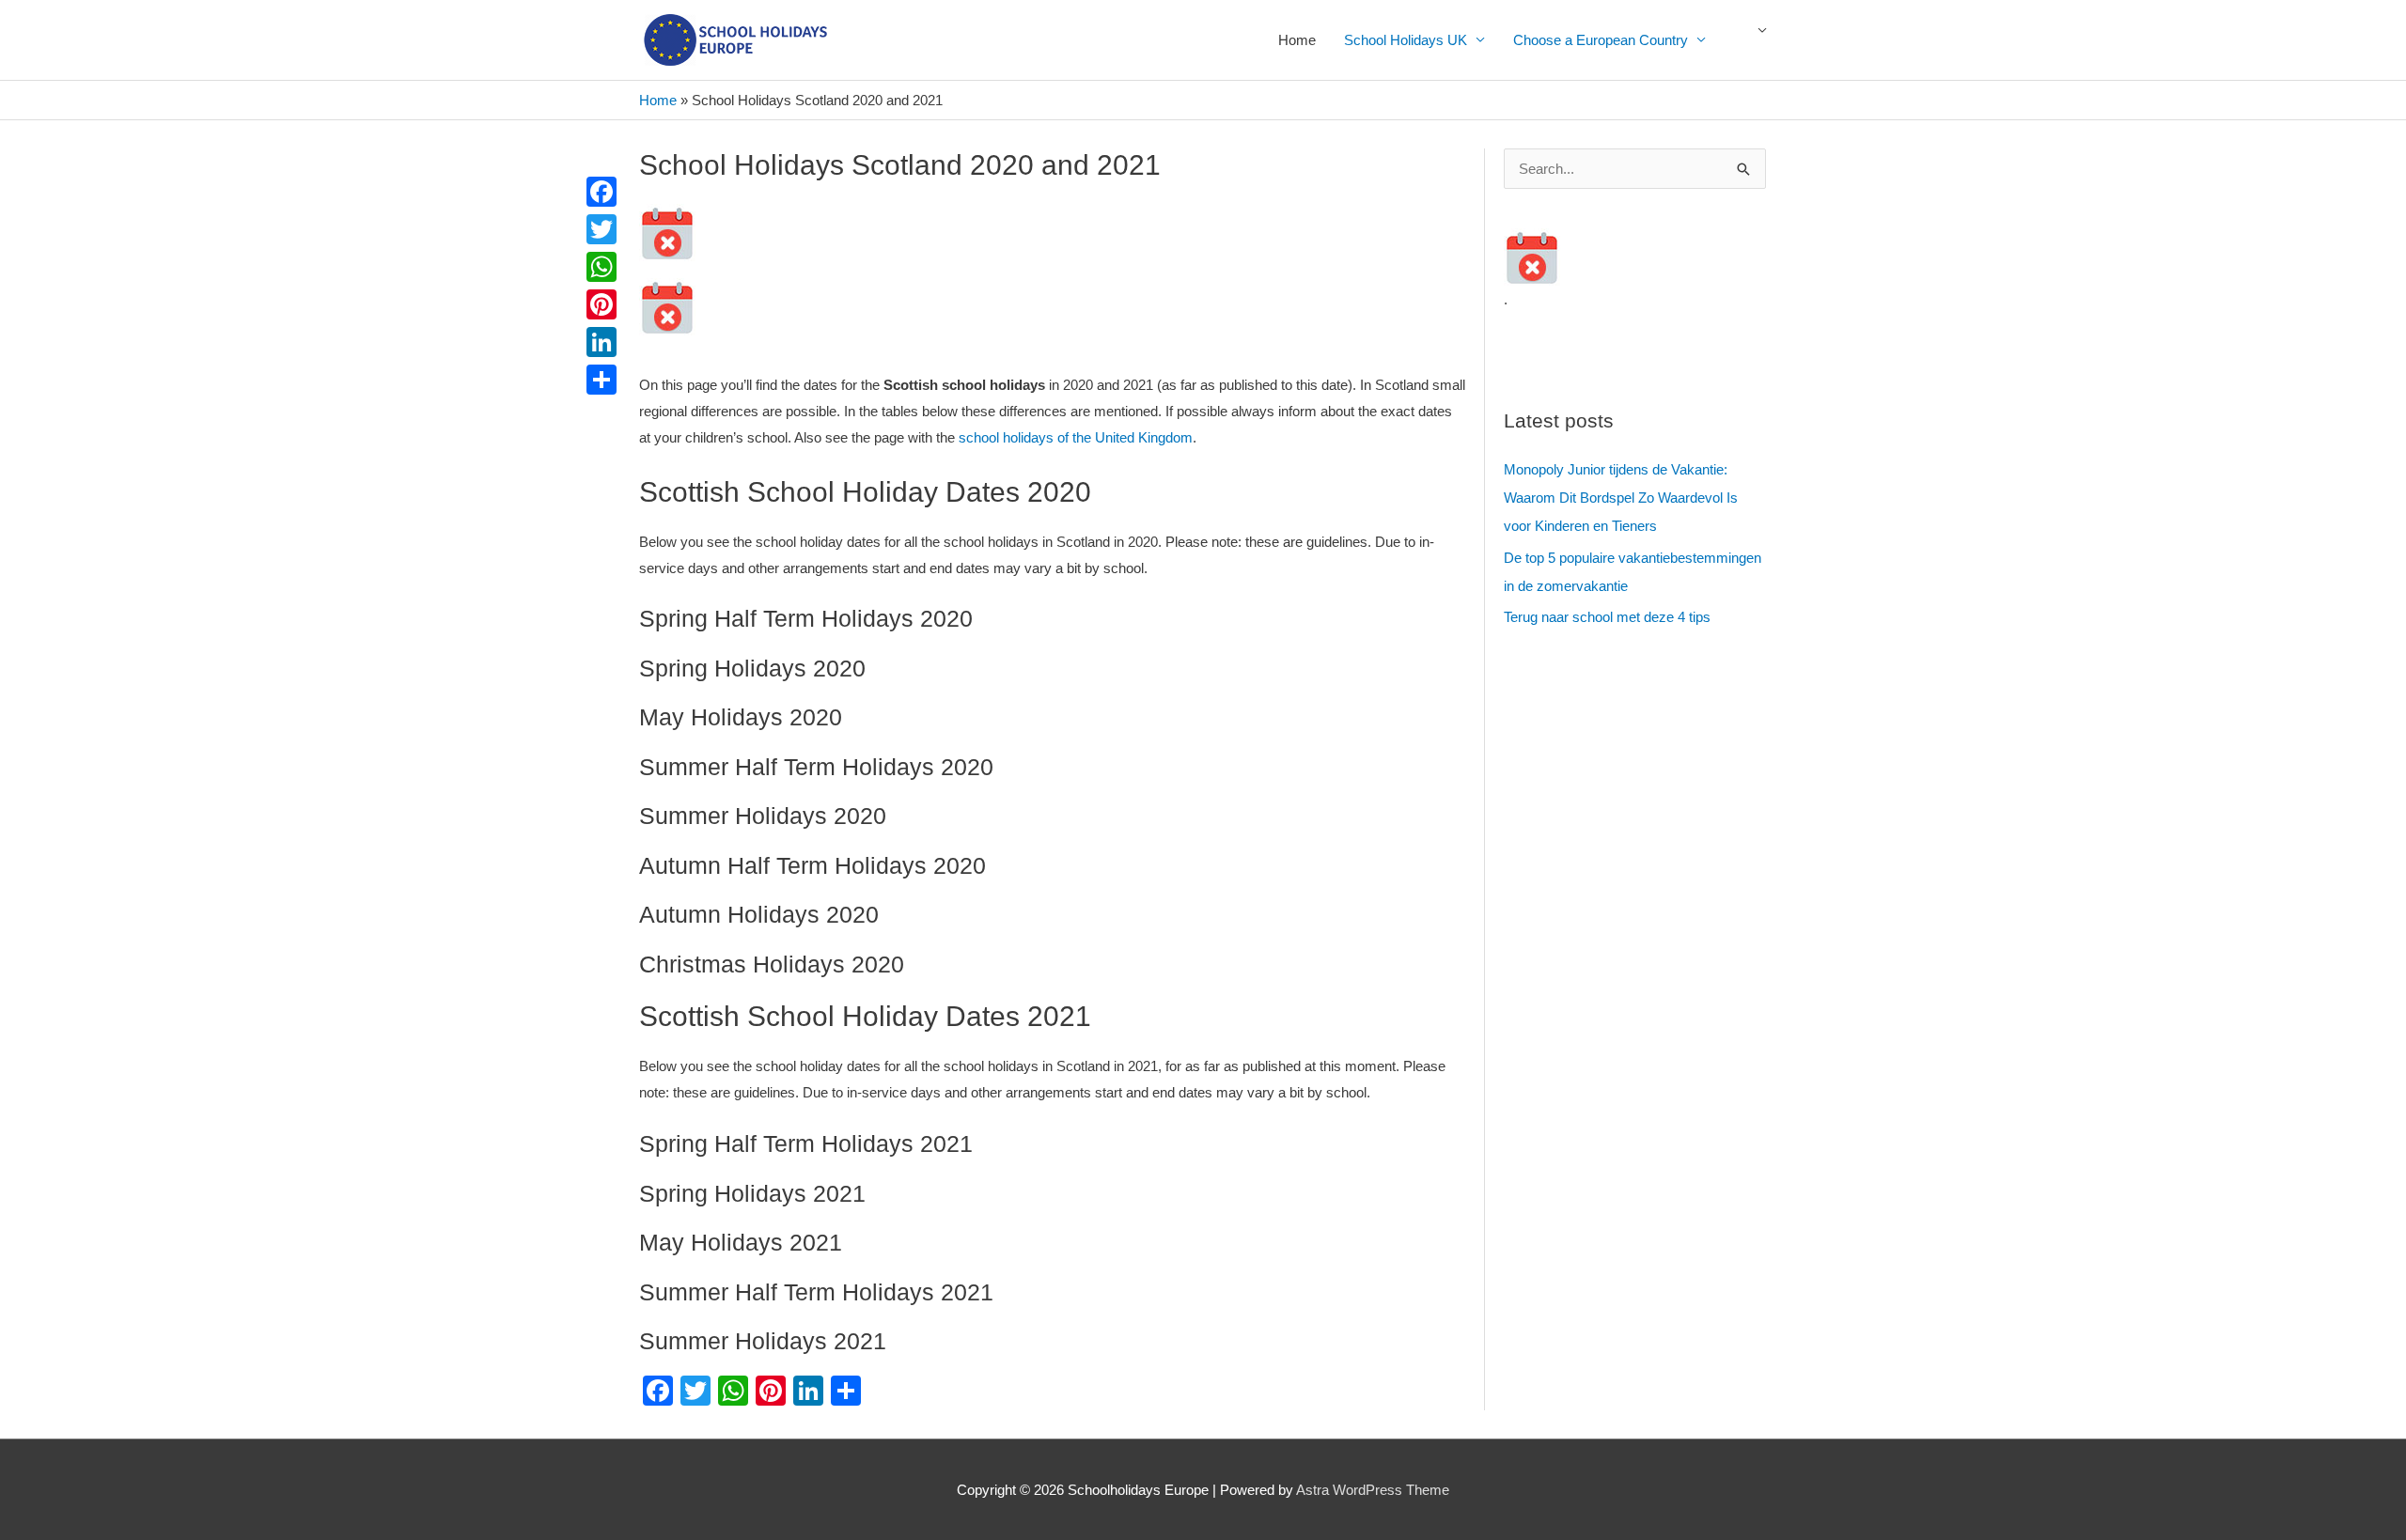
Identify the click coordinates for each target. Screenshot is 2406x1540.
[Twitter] (601, 229)
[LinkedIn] (601, 342)
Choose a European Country (1601, 40)
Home (1297, 40)
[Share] (601, 380)
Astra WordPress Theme (1373, 1490)
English (1753, 40)
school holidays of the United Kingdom (1076, 437)
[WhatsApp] (601, 267)
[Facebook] (601, 192)
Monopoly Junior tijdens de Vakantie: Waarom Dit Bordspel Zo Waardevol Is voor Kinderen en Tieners (1621, 498)
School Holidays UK (1406, 40)
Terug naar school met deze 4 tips (1607, 617)
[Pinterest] (601, 304)
